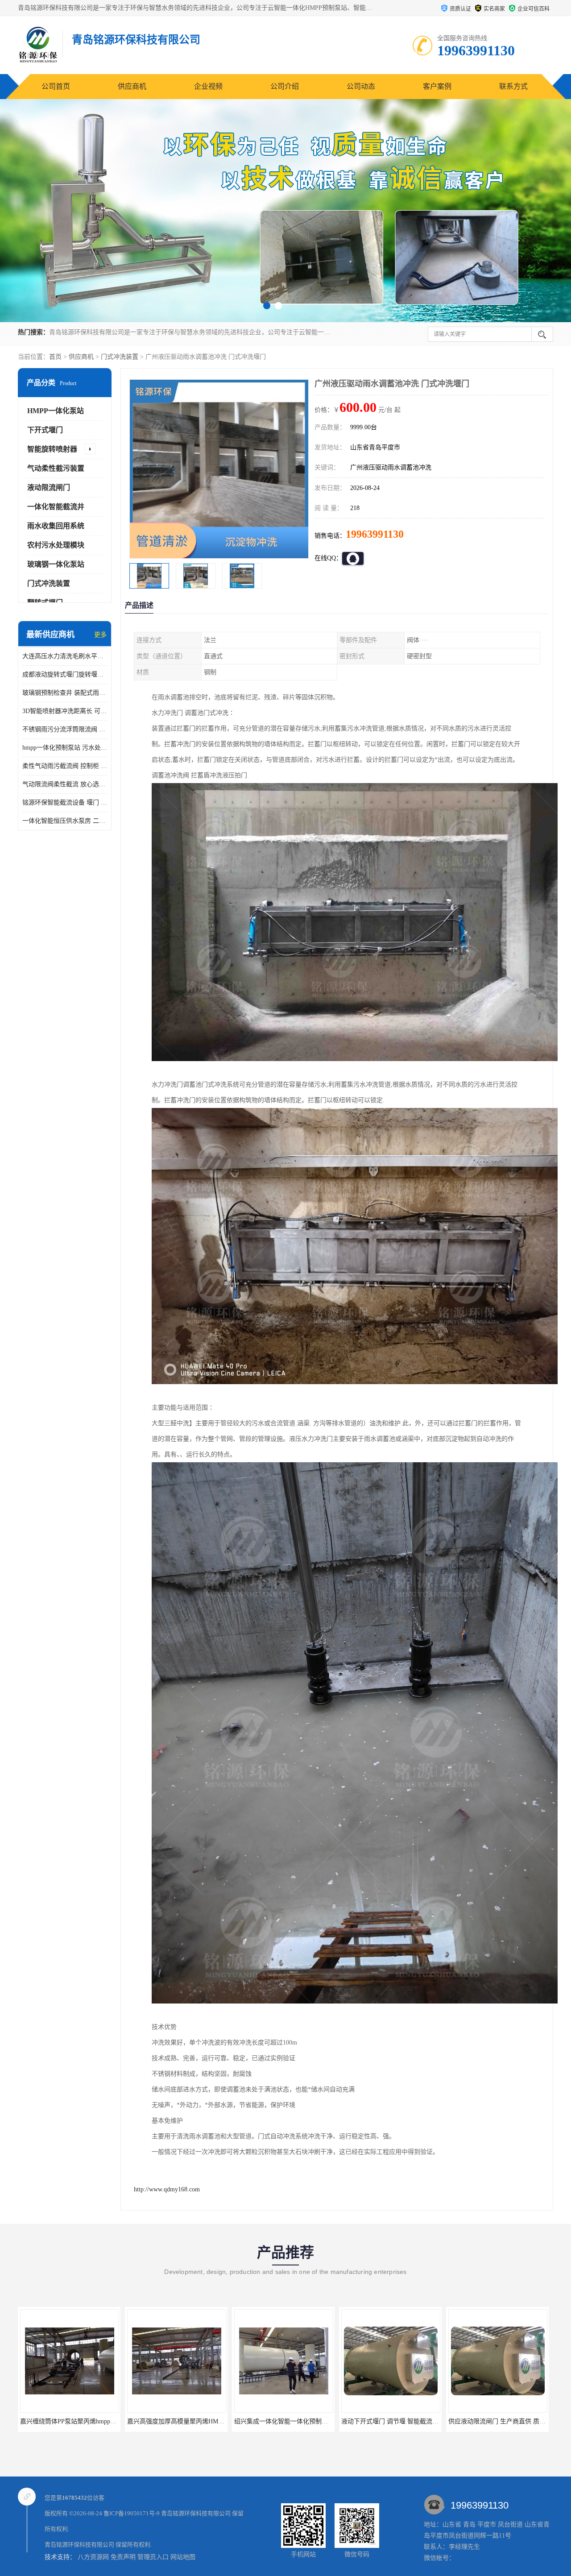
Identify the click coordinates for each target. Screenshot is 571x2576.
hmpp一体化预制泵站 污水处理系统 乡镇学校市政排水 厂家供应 (65, 748)
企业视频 (208, 86)
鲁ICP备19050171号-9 (132, 2513)
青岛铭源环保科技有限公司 (196, 2513)
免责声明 (123, 2557)
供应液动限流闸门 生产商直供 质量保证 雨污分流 (302, 2421)
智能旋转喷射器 (52, 449)
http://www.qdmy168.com (167, 2189)
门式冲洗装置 (120, 357)
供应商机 (132, 86)
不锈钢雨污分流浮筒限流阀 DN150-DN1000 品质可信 (65, 729)
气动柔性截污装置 (56, 468)
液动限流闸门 (49, 487)
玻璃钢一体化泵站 (56, 564)
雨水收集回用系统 (56, 526)
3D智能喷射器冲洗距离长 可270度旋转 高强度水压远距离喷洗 (65, 711)
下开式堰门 (45, 430)
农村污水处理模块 (56, 545)
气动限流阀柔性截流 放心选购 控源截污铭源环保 (65, 784)
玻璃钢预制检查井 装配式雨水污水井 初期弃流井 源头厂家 (65, 693)
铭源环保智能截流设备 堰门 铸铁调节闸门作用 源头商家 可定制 (65, 803)
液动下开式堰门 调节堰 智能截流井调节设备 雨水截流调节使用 (214, 2421)
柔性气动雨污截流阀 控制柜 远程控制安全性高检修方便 (65, 766)
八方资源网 (93, 2557)
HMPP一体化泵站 (56, 411)
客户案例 (437, 86)
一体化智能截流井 (56, 507)
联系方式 (513, 86)
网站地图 (183, 2557)
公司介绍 (285, 86)
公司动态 (361, 86)
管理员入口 (153, 2557)
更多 (100, 635)
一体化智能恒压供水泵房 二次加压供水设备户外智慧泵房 (65, 821)
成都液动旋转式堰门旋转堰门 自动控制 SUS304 (65, 674)
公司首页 (56, 86)
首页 (55, 357)
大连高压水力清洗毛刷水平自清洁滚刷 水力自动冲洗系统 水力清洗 (65, 656)
